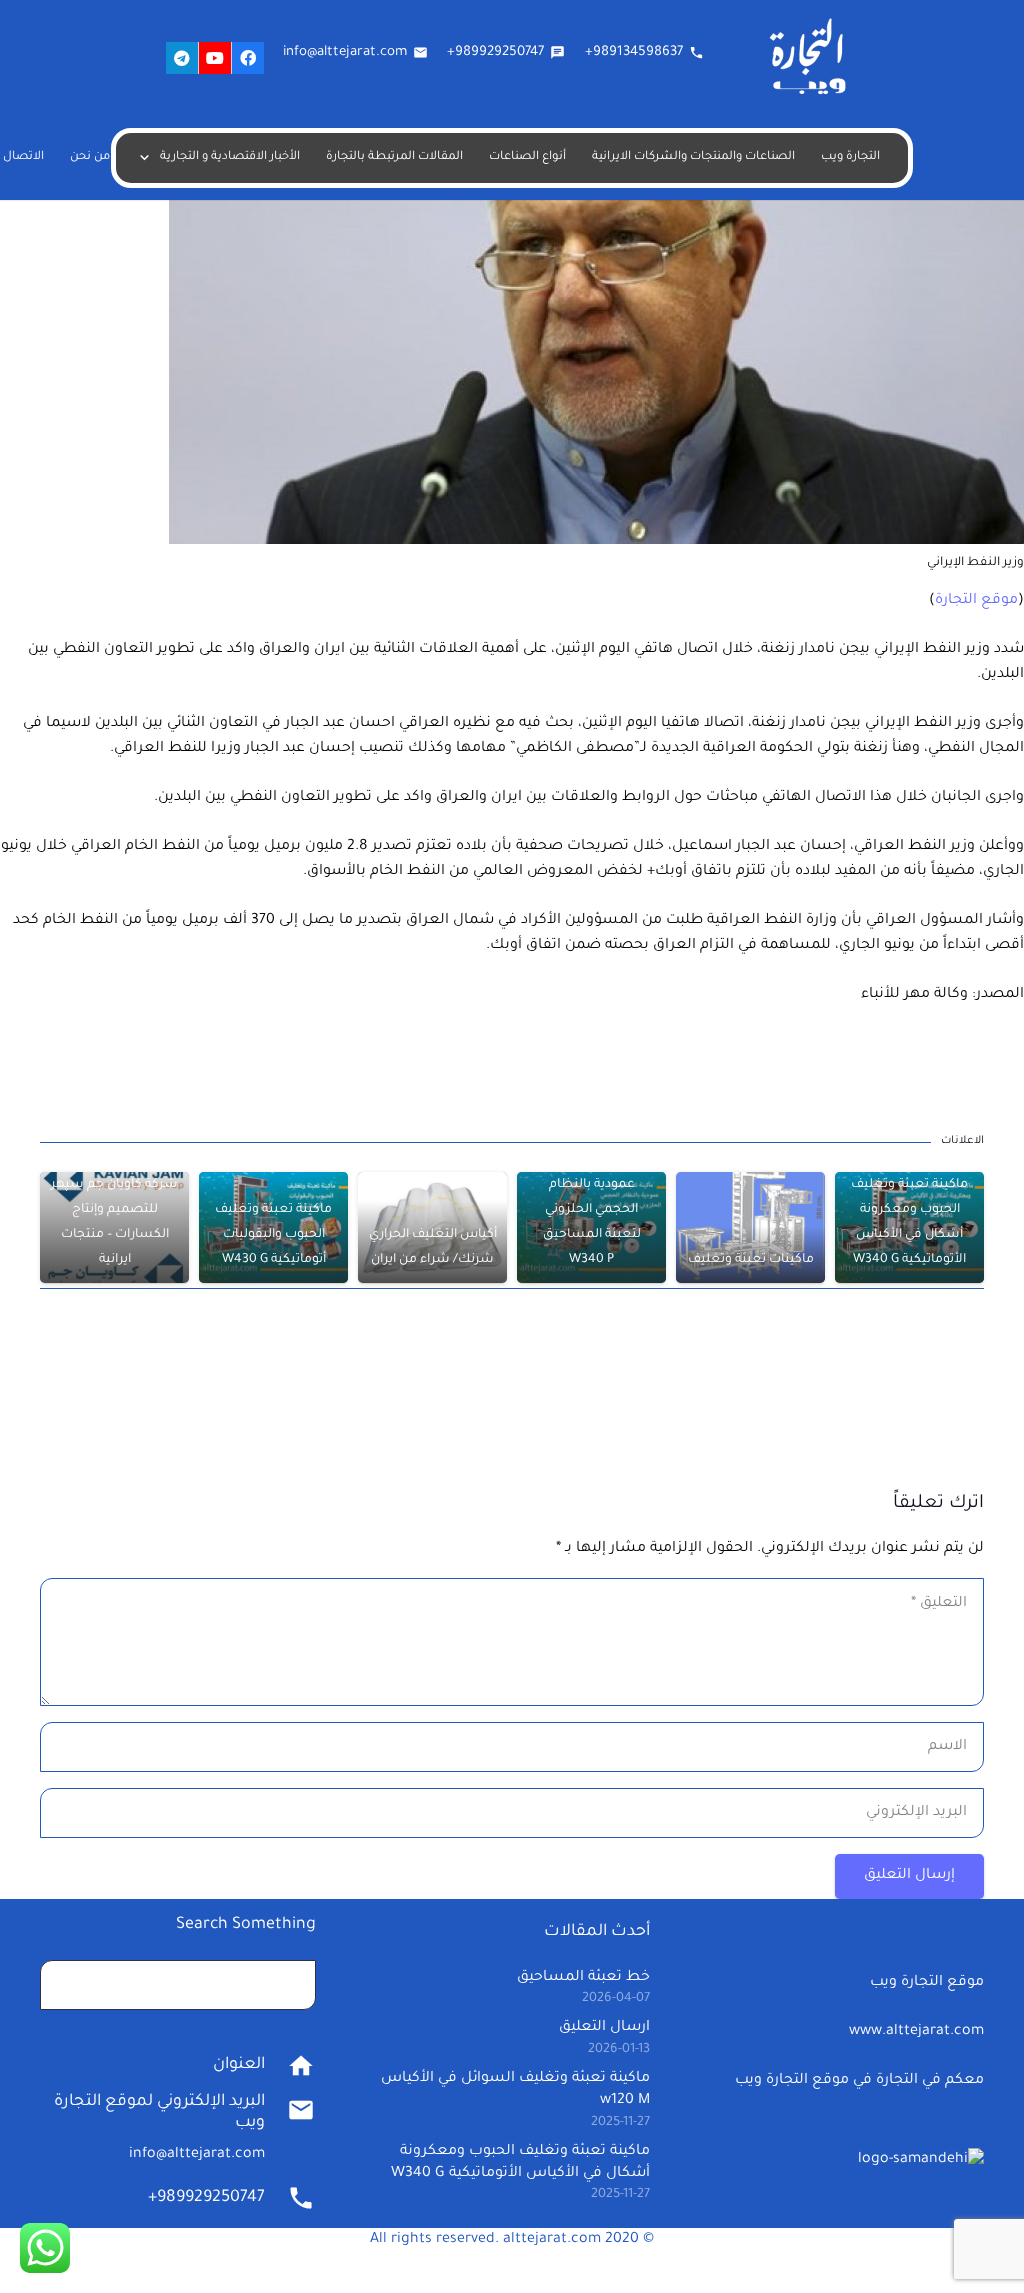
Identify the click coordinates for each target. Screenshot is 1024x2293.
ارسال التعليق (604, 2028)
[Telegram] (182, 58)
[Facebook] (248, 58)
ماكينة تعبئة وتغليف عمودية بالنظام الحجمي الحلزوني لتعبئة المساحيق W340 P (591, 1210)
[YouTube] (215, 58)
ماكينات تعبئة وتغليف (751, 1260)
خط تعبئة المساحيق (583, 1978)
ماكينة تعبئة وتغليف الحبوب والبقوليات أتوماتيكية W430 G (273, 1235)
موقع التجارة (976, 601)
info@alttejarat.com (197, 2155)
